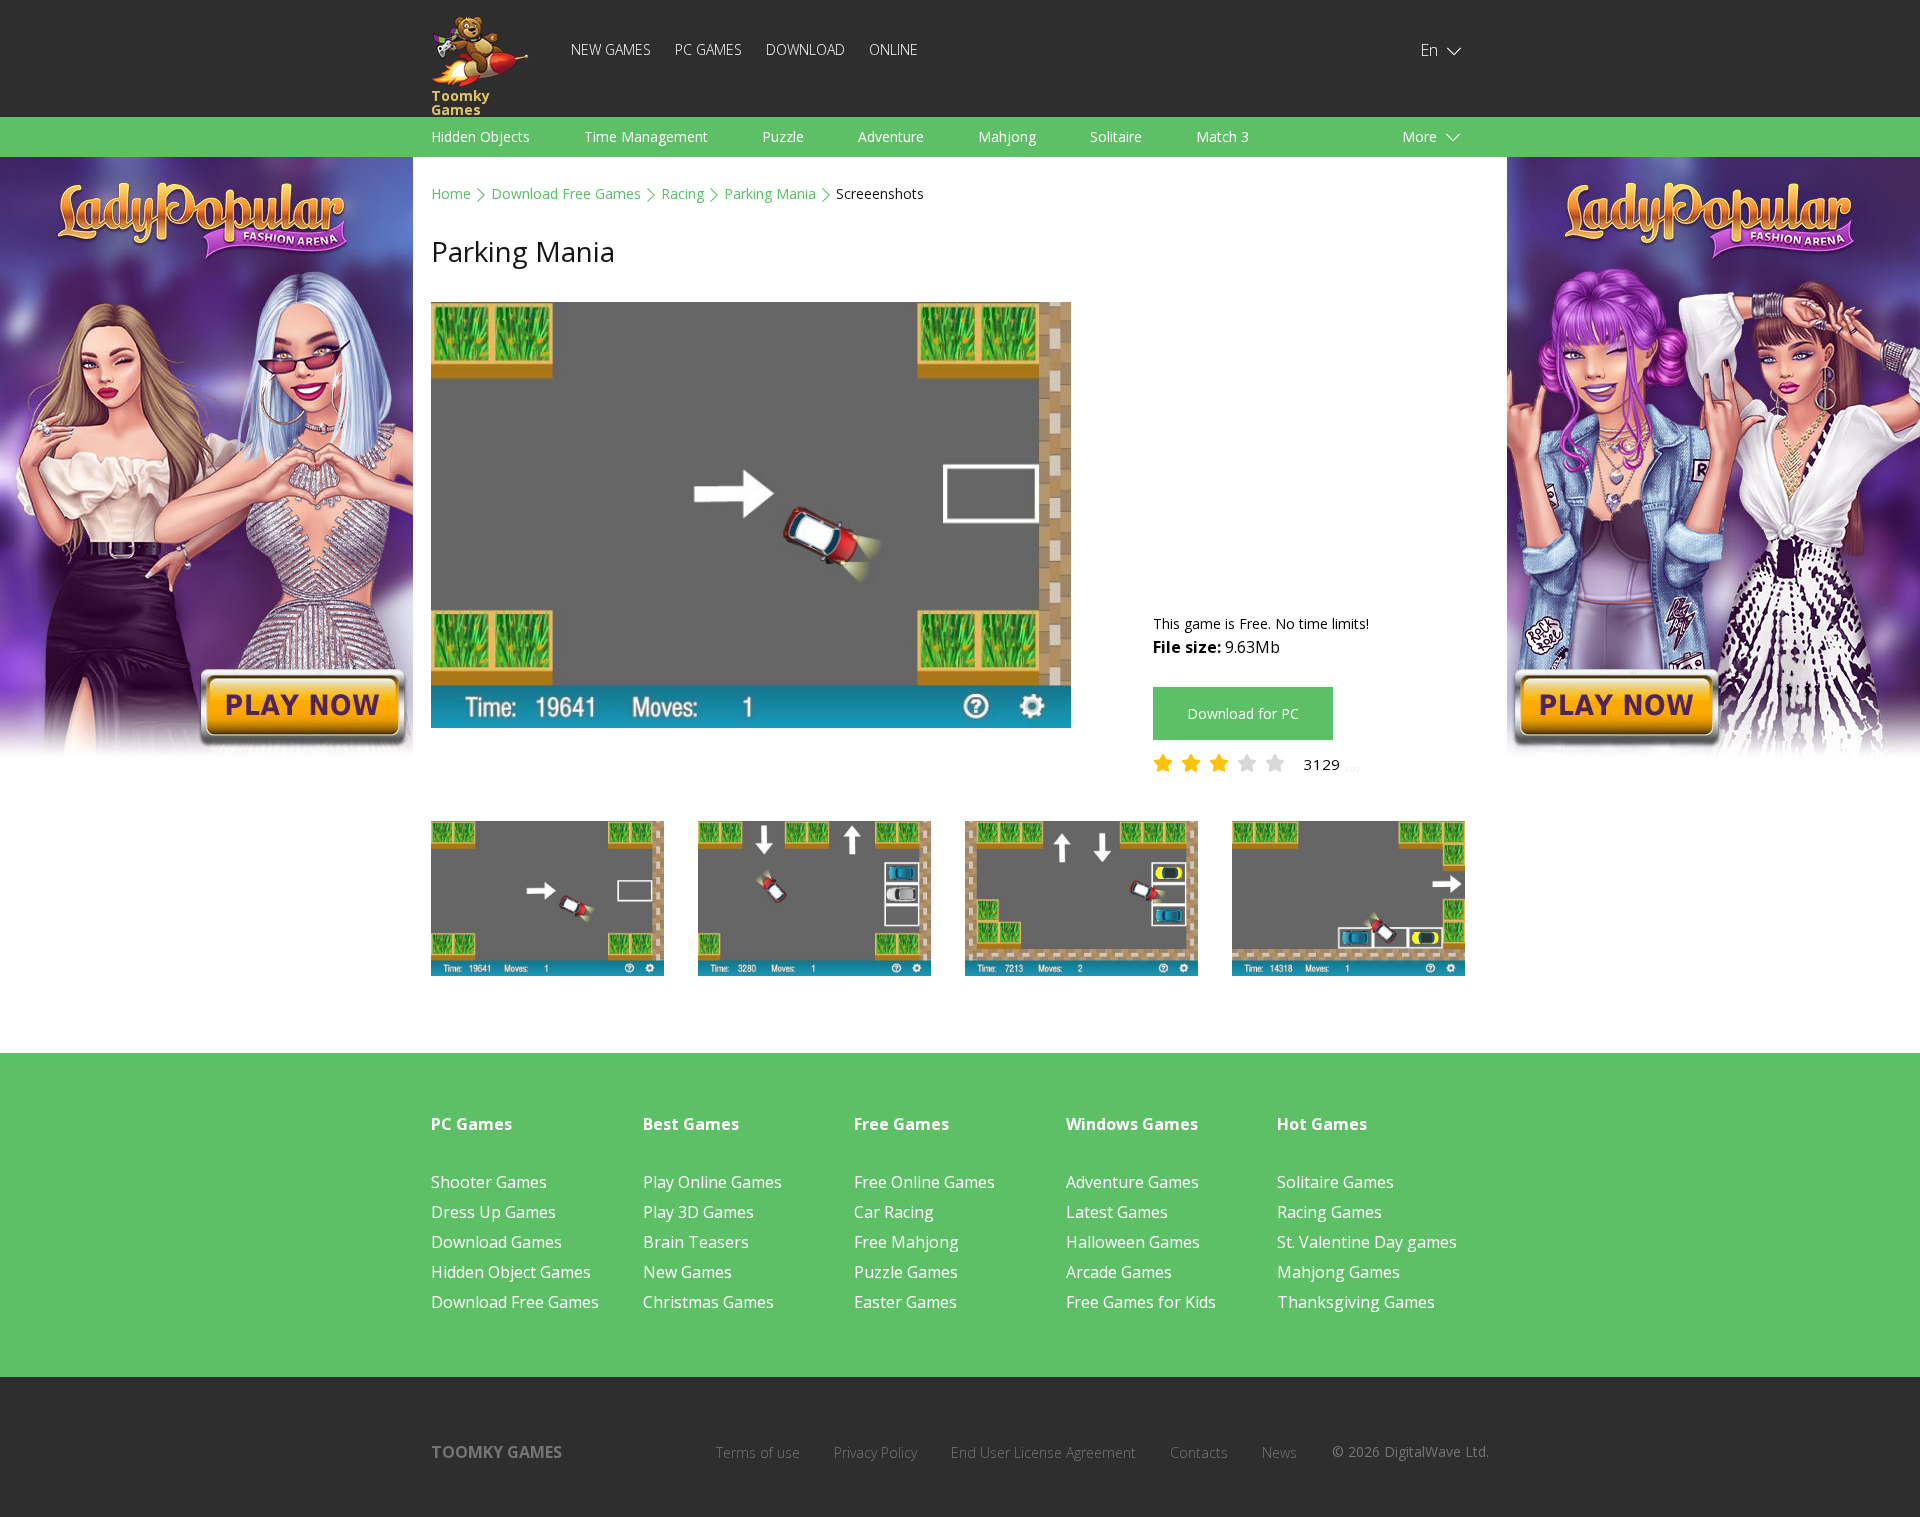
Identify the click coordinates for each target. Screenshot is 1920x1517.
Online (893, 49)
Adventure (891, 136)
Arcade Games (1119, 1272)
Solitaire (1116, 136)
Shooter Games (489, 1182)
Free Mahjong (906, 1242)
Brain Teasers (696, 1242)
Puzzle (783, 136)
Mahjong (1007, 136)
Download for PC (1243, 713)
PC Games (708, 49)
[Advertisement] (1321, 442)
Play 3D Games (698, 1212)
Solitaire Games (1335, 1182)
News (1279, 1452)
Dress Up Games (493, 1212)
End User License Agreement (1043, 1452)
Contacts (1199, 1452)
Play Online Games (712, 1182)
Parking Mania (770, 193)
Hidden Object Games (511, 1272)
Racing (682, 193)
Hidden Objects (480, 136)
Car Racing (894, 1212)
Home (451, 193)
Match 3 (1222, 136)
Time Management (646, 136)
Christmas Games (708, 1302)
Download (805, 49)
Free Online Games (924, 1182)
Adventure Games (1132, 1182)
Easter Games (905, 1302)
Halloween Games (1133, 1242)
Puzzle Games (906, 1272)
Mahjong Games (1338, 1272)
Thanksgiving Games (1356, 1302)
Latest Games (1117, 1212)
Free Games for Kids (1141, 1302)
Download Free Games (566, 193)
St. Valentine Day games (1367, 1242)
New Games (611, 49)
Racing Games (1329, 1212)
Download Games (496, 1242)
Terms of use (758, 1452)
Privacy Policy (875, 1452)
